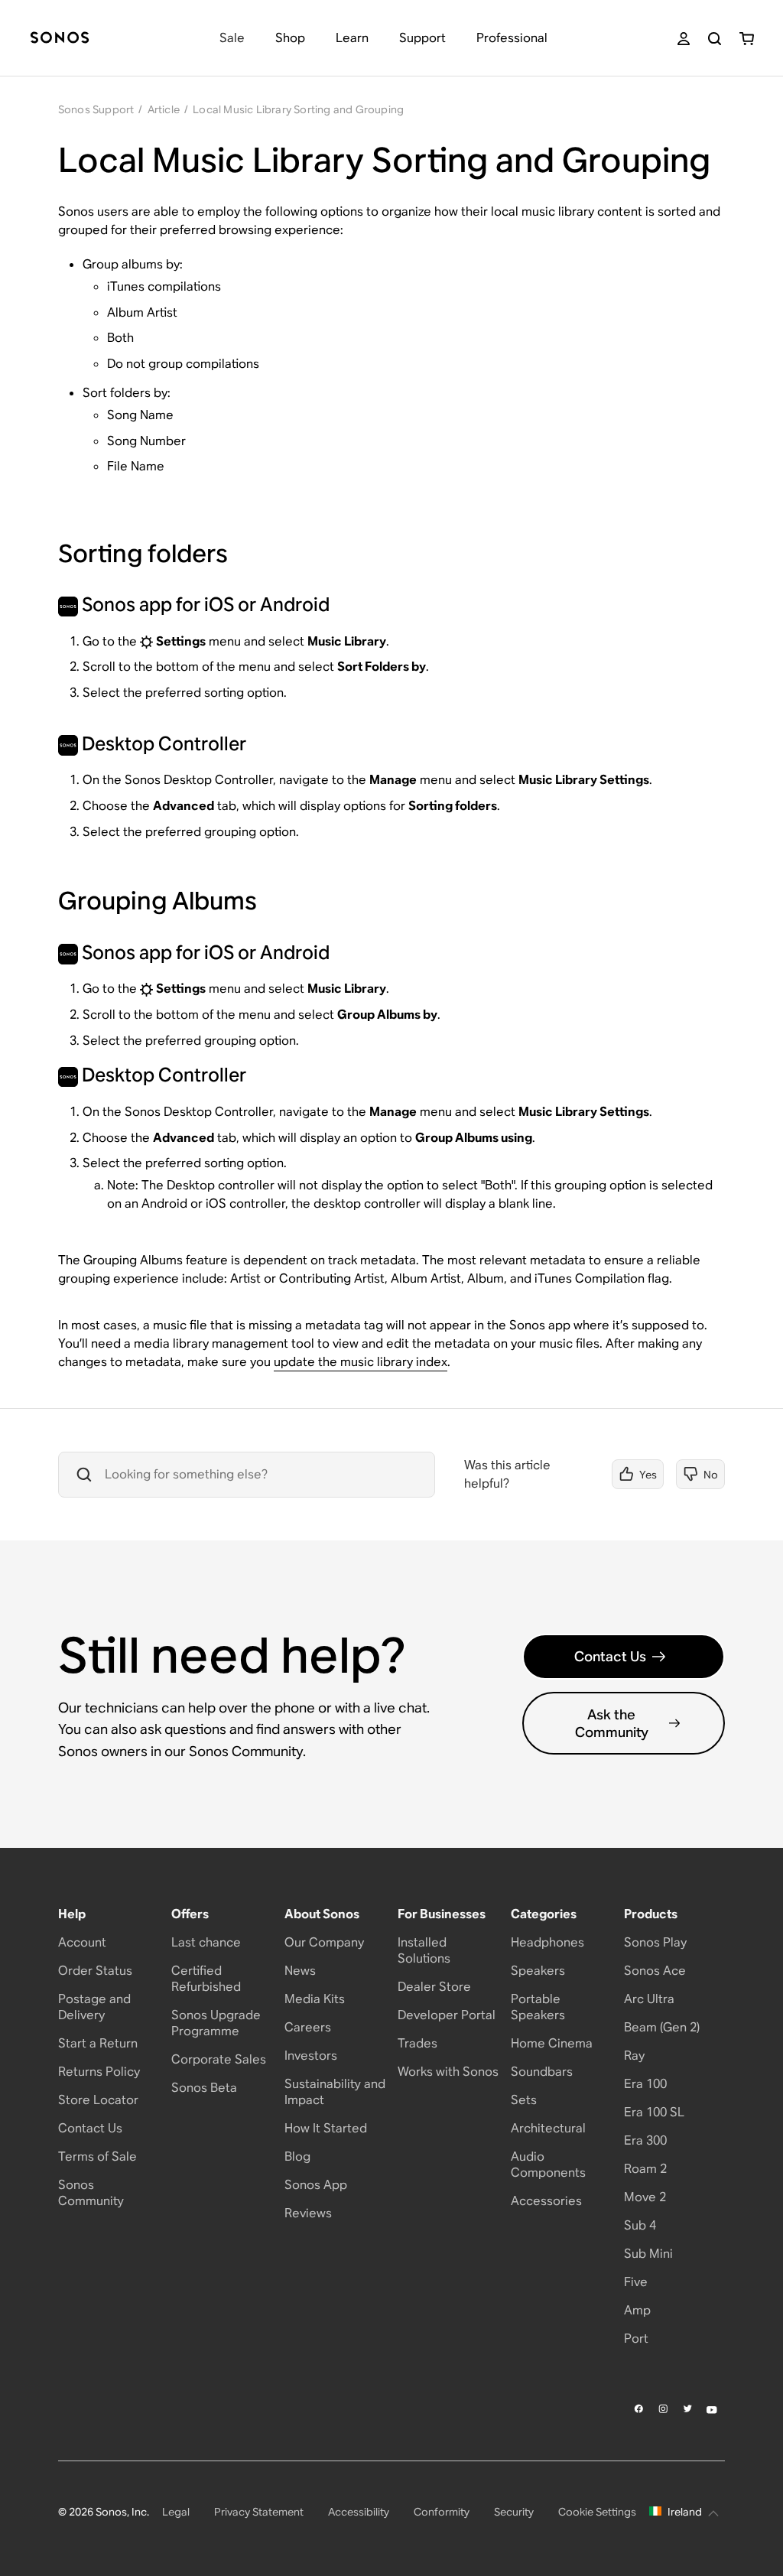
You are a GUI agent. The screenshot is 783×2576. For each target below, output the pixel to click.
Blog (297, 2156)
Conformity (442, 2512)
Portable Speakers (538, 2007)
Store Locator (98, 2100)
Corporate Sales (219, 2059)
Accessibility (359, 2512)
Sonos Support (96, 109)
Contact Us (610, 1656)
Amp (637, 2310)
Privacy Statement (259, 2512)
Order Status (95, 1971)
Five (636, 2282)
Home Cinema (552, 2043)
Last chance (206, 1942)
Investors (311, 2056)
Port (636, 2339)
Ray (634, 2056)
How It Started (326, 2128)
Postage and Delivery (94, 2007)
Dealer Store (434, 1987)
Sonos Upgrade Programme (216, 2023)
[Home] (60, 39)
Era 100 (645, 2084)
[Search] (715, 39)
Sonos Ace (655, 1971)
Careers (308, 2027)
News (300, 1971)
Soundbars (542, 2072)
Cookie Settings (597, 2512)
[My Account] (684, 39)
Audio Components (548, 2165)
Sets (524, 2100)
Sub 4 (640, 2225)
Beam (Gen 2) (662, 2027)
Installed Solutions (424, 1950)
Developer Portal (447, 2015)
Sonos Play (655, 1942)
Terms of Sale (97, 2156)
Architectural (548, 2128)
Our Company (324, 1942)
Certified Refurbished (206, 1979)
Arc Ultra (649, 1999)
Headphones (547, 1942)
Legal (176, 2512)
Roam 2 (645, 2169)
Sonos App (316, 2185)
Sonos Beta (204, 2088)
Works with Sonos (448, 2072)
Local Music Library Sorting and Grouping (298, 109)
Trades (417, 2043)
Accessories (546, 2201)
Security (514, 2512)
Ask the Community (612, 1723)
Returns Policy (99, 2072)
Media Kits (315, 1999)
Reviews (308, 2213)
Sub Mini (648, 2254)
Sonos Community (91, 2193)
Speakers (538, 1971)
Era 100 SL (654, 2112)
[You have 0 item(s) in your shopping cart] (747, 39)
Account (82, 1942)
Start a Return (98, 2043)
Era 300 (645, 2140)
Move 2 (645, 2197)
